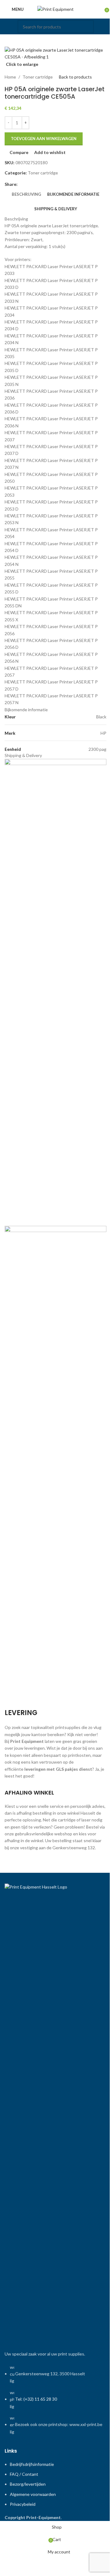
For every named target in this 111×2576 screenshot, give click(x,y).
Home (10, 77)
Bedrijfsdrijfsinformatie (32, 2464)
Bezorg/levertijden (28, 2484)
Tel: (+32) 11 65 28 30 (36, 2399)
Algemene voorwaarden (33, 2494)
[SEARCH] (87, 27)
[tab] (26, 195)
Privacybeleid (23, 2504)
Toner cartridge (38, 77)
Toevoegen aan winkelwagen (44, 139)
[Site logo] (55, 9)
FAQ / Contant (24, 2474)
